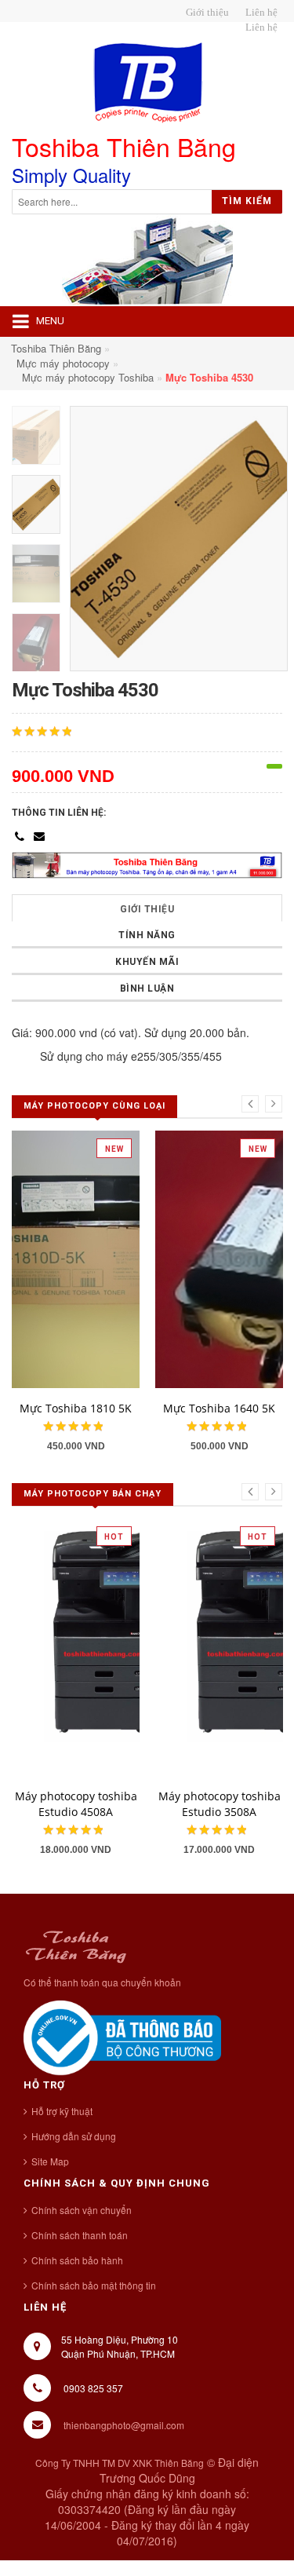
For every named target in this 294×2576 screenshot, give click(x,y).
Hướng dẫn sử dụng (74, 2136)
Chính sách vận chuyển (82, 2210)
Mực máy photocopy (63, 363)
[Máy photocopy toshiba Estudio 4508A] (118, 1646)
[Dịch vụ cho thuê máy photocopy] (259, 27)
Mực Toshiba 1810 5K (76, 1408)
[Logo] (76, 1944)
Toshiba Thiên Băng (56, 348)
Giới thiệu (147, 909)
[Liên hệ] (259, 13)
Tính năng (147, 935)
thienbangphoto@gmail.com (124, 2425)
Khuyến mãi (147, 962)
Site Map (50, 2161)
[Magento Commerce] (147, 83)
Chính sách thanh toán (80, 2235)
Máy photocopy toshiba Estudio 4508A (76, 1804)
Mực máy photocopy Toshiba (88, 377)
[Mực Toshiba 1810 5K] (118, 1258)
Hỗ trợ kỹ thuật (62, 2111)
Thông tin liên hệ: (59, 813)
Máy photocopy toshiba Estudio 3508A (220, 1804)
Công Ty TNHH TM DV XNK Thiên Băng (120, 2463)
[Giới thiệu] (205, 13)
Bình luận (147, 988)
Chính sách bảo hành (77, 2260)
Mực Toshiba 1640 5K (219, 1408)
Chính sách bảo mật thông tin (94, 2285)
